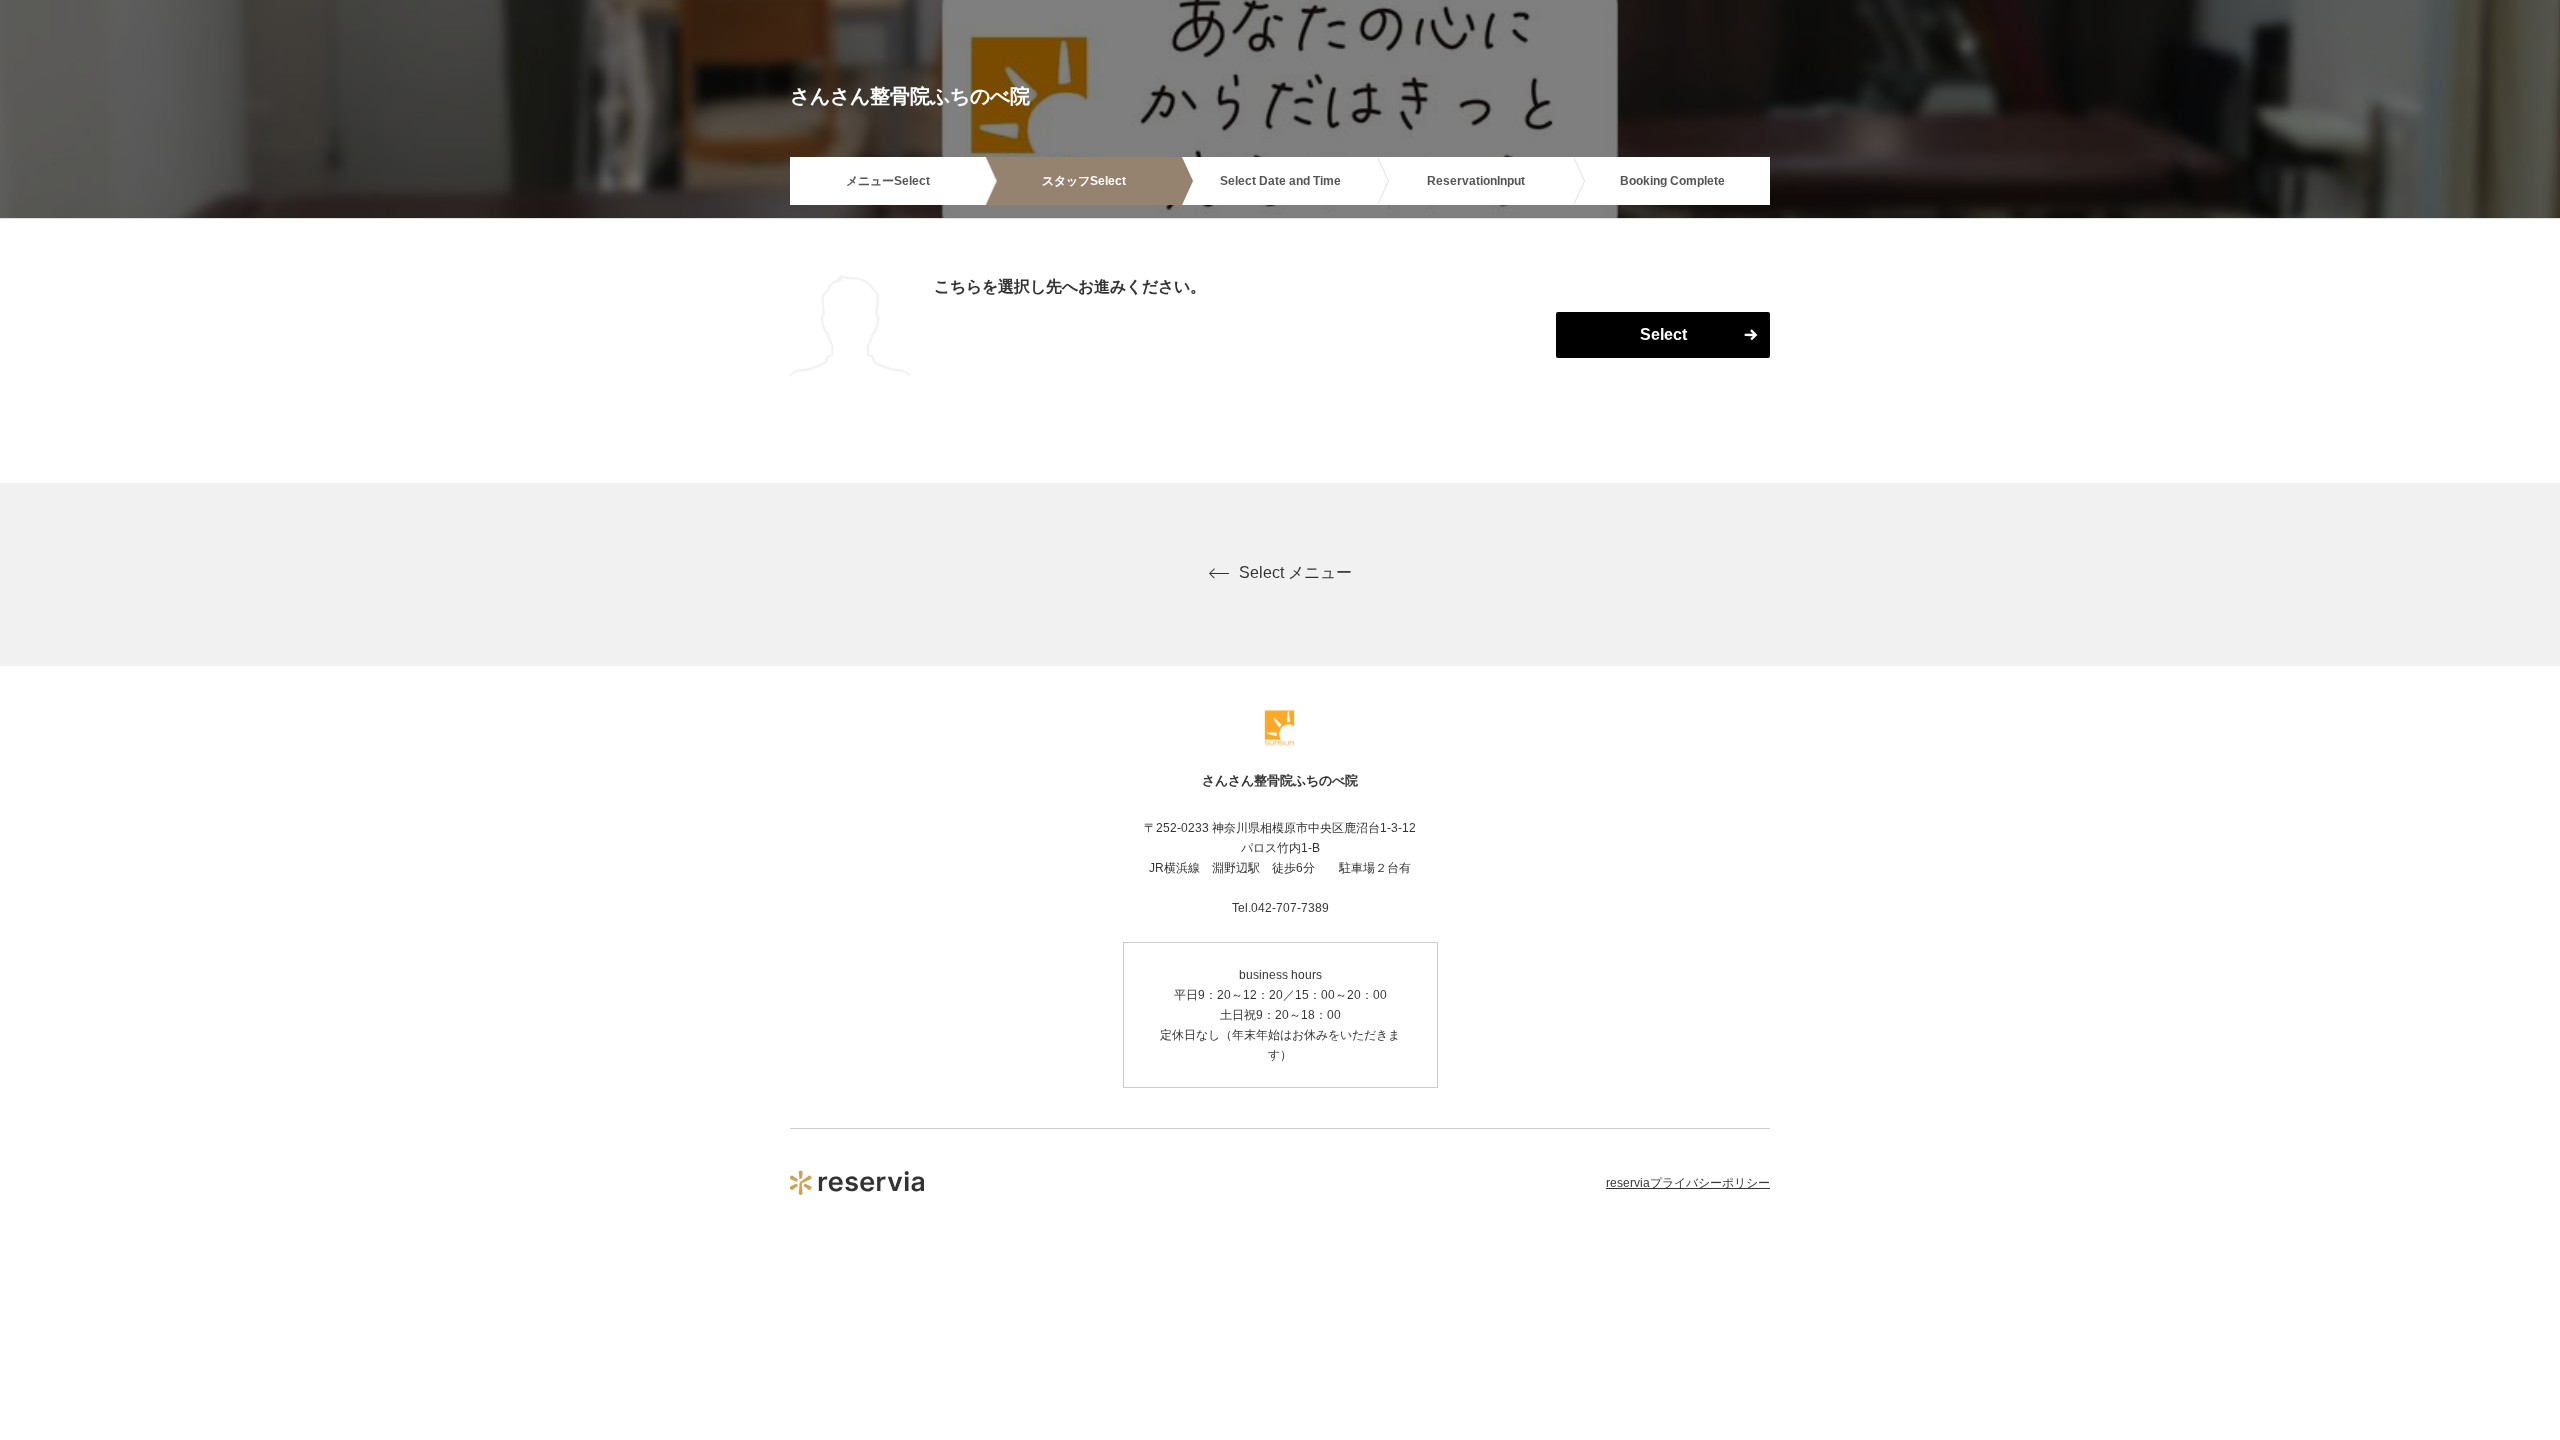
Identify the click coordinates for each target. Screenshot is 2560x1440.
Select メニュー (1295, 572)
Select (1663, 334)
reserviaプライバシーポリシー (1688, 1183)
